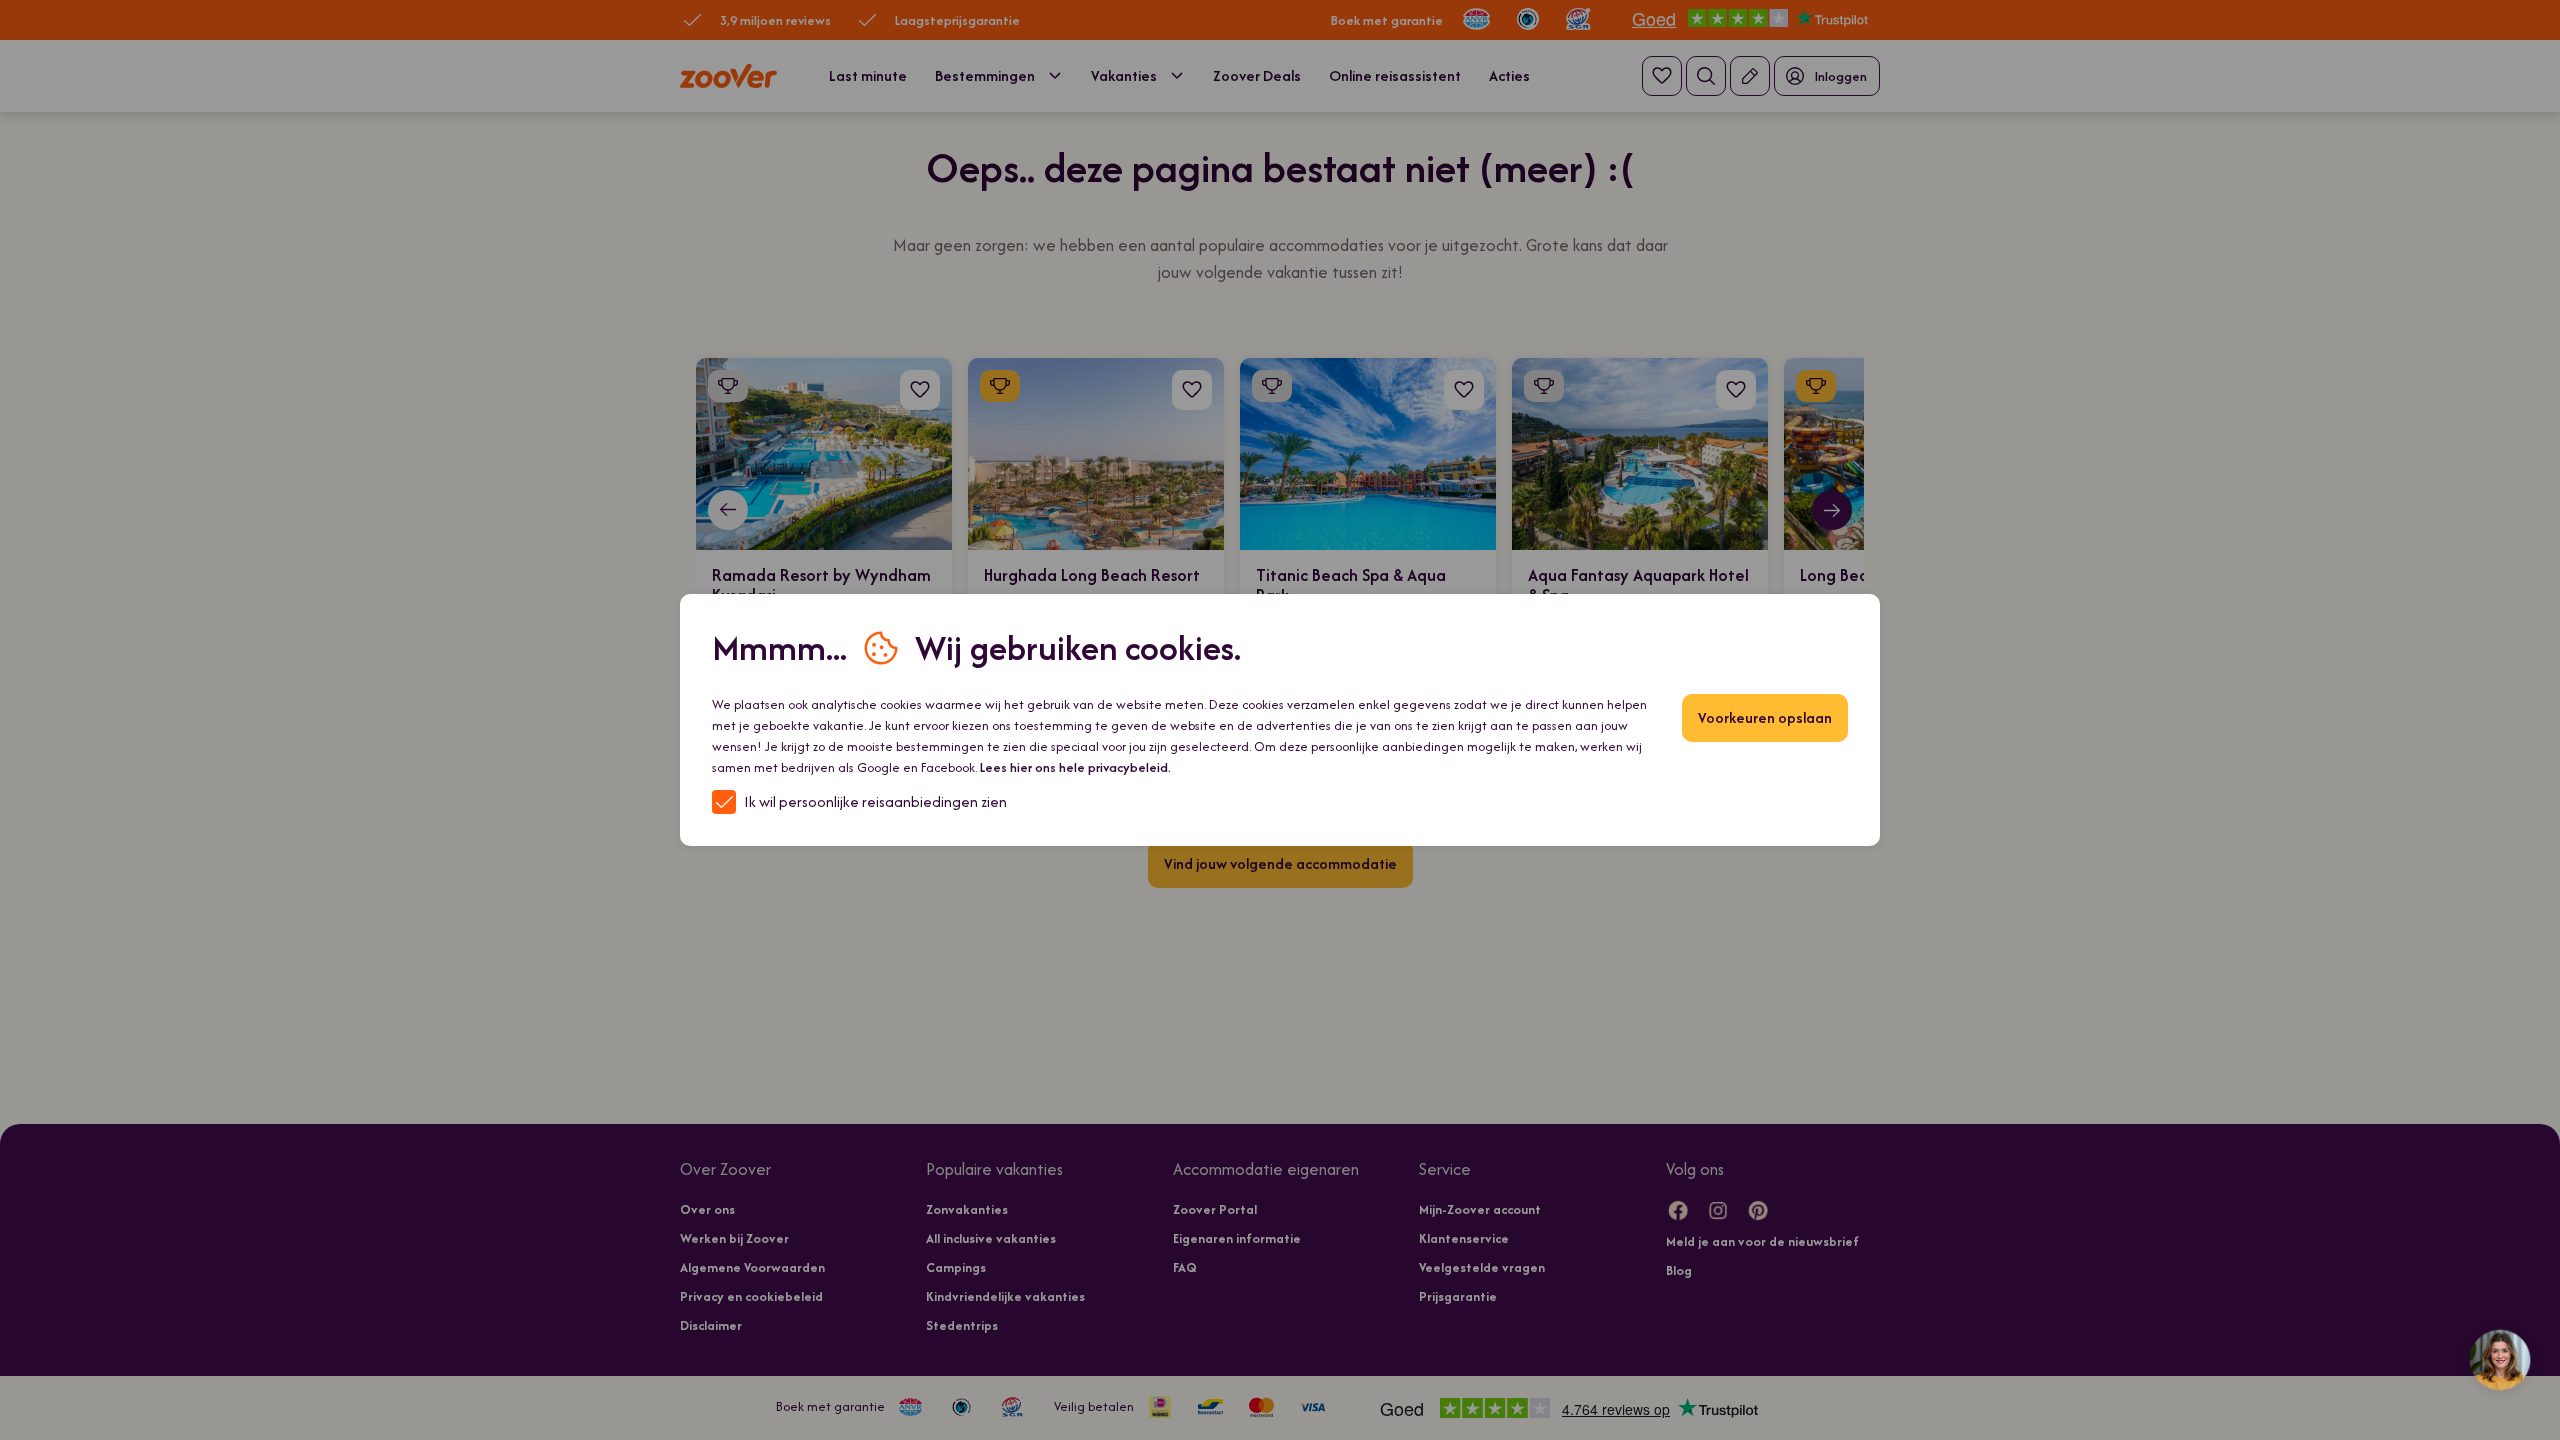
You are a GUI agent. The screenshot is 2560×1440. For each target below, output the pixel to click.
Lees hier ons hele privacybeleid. (1075, 767)
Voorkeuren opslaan (1765, 717)
